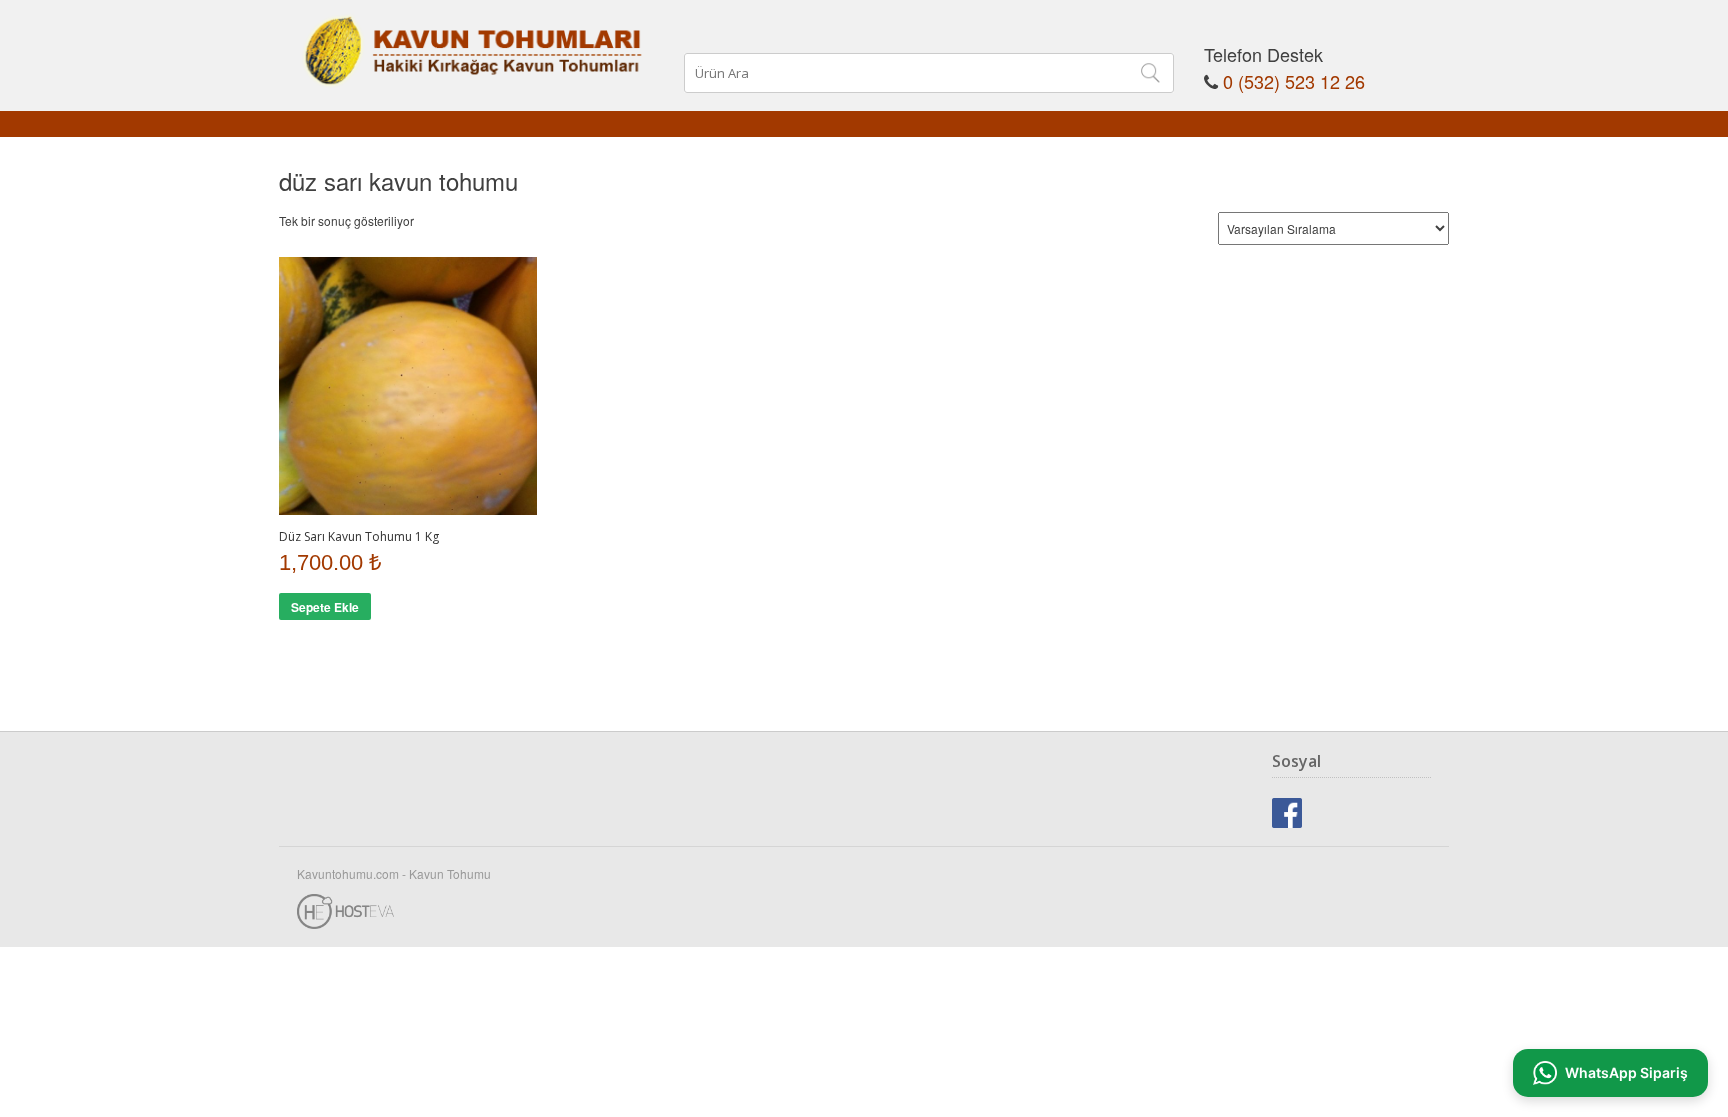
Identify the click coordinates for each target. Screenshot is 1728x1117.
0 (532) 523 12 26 (1294, 81)
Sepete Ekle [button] (325, 607)
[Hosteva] (864, 906)
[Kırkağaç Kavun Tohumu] (474, 41)
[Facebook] (1287, 810)
